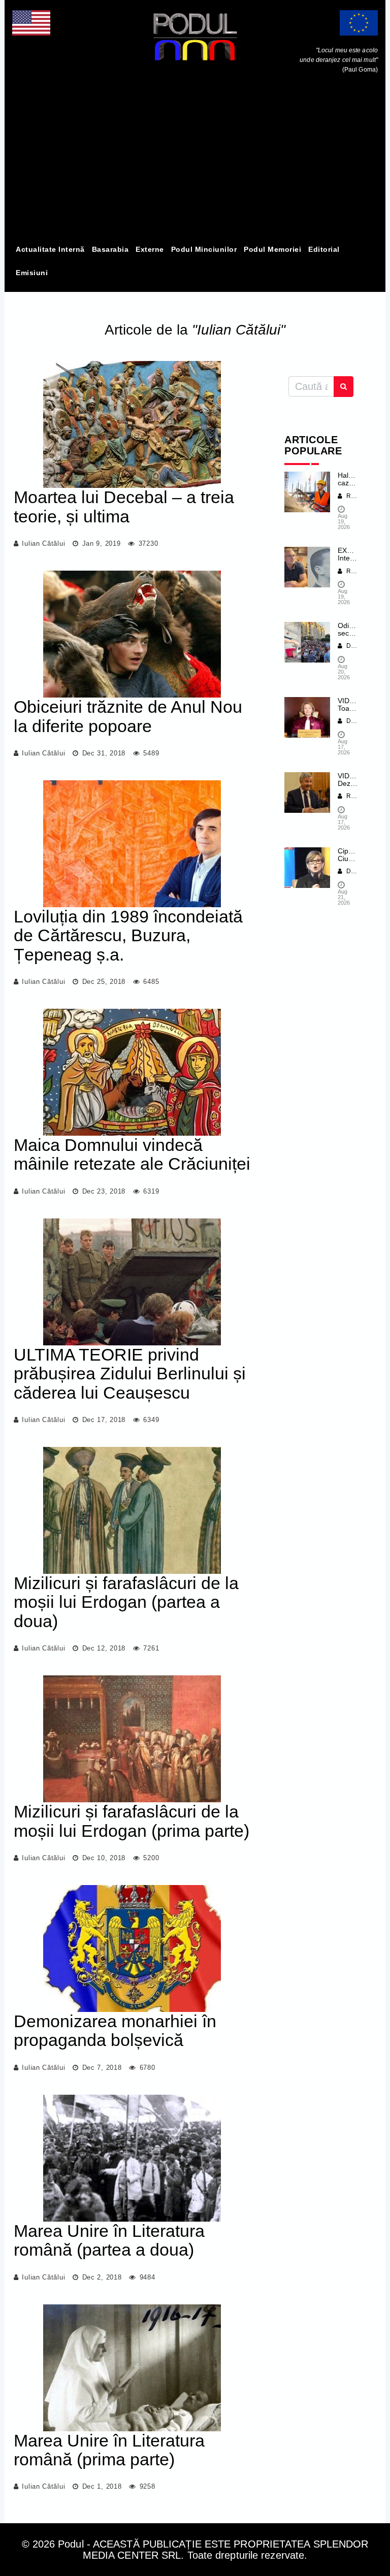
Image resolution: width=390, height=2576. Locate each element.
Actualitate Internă (50, 249)
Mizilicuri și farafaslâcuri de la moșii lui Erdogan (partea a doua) (126, 1602)
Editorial (324, 249)
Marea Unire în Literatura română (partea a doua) (109, 2240)
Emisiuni (32, 273)
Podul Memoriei (272, 249)
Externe (150, 249)
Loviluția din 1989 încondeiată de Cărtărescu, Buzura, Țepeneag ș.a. (128, 935)
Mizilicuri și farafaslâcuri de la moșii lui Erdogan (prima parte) (132, 1821)
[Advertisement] (195, 161)
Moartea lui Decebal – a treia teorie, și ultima (124, 506)
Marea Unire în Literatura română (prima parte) (109, 2450)
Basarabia (110, 249)
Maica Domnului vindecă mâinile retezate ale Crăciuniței (132, 1154)
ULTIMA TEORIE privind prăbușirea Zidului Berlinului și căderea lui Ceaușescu (130, 1374)
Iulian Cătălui (43, 543)
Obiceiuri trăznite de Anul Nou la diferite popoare (128, 716)
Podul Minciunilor (204, 249)
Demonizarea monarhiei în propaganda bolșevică (115, 2030)
